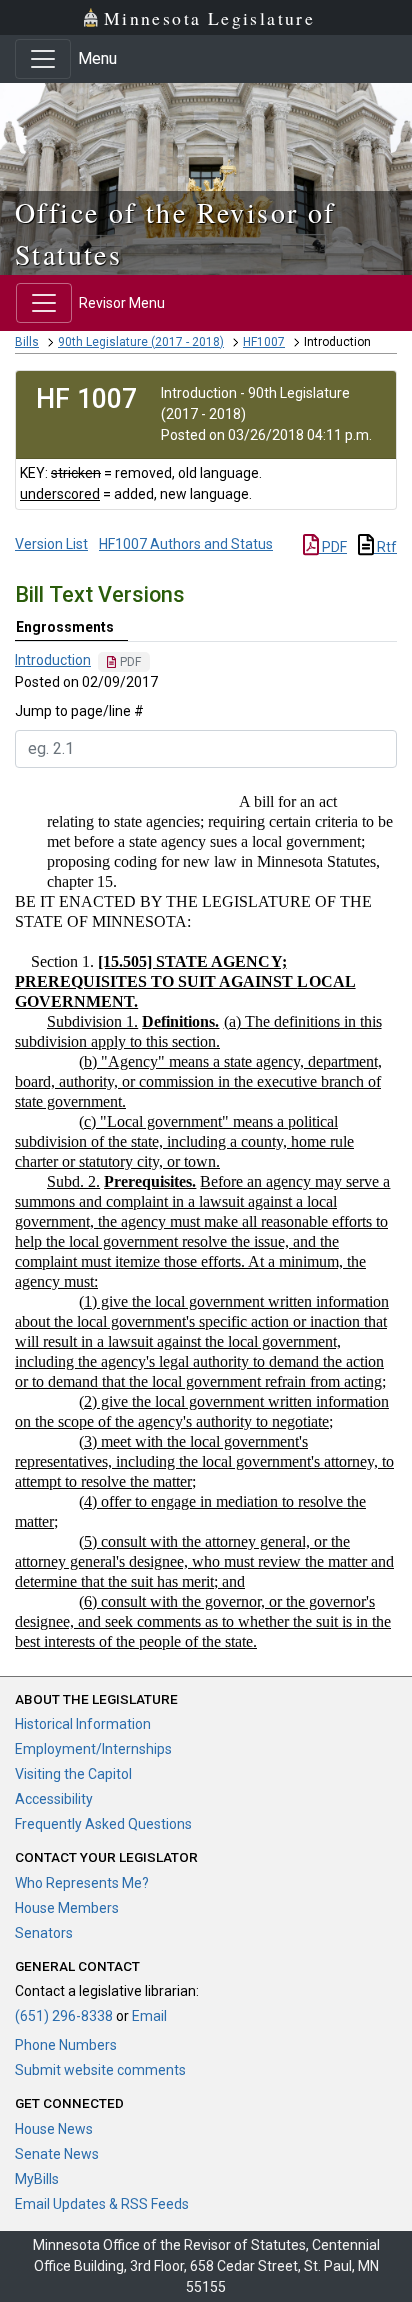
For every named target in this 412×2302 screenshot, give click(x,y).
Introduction (53, 660)
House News (54, 2129)
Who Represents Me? (82, 1883)
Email (149, 2016)
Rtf (385, 547)
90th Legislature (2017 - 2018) (141, 342)
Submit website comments (100, 2070)
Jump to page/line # (79, 711)
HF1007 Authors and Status (186, 544)
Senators (44, 1933)
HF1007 (264, 342)
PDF (333, 547)
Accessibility (54, 1799)
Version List (51, 544)
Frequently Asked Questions (103, 1824)
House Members (67, 1908)
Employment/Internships (93, 1749)
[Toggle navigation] (43, 59)
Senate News (57, 2154)
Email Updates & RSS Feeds (102, 2204)
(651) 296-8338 (64, 2016)
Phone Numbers (66, 2045)
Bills (27, 342)
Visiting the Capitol (73, 1774)
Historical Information (83, 1724)
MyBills (37, 2179)
